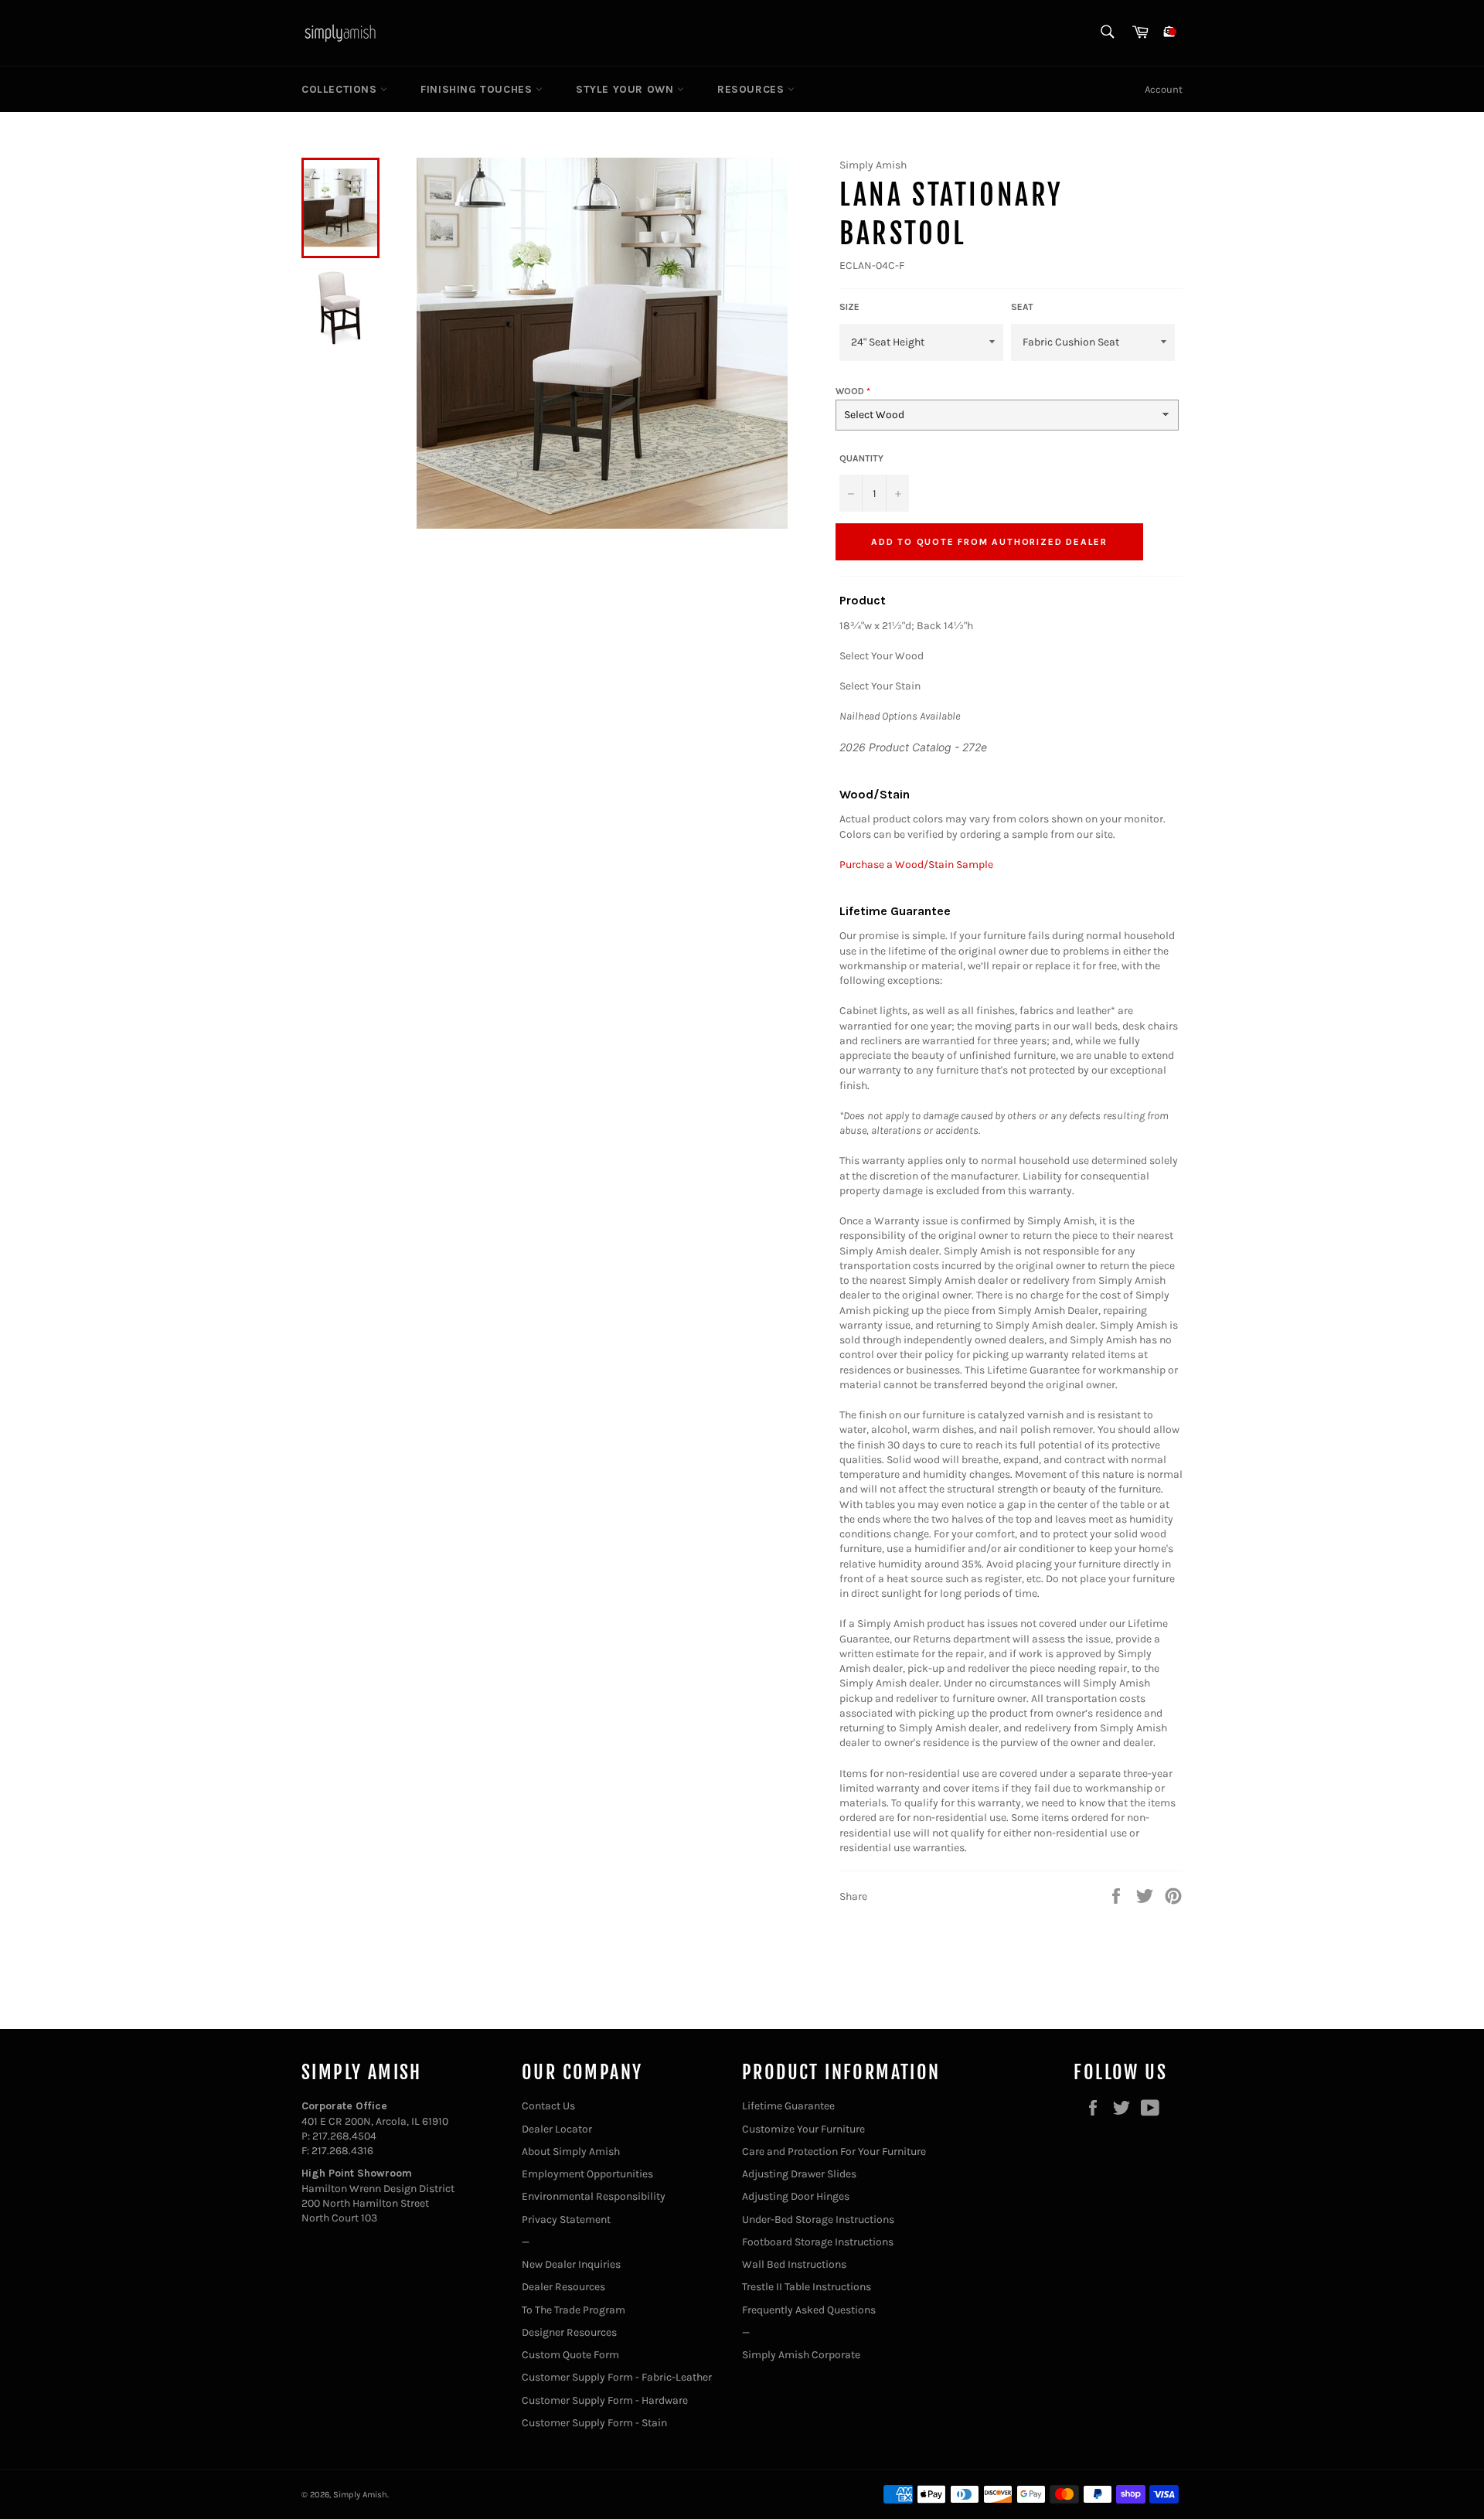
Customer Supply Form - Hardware (605, 2400)
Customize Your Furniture (803, 2129)
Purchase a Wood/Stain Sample (916, 865)
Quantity (861, 458)
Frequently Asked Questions (809, 2310)
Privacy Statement (566, 2219)
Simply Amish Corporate (801, 2355)
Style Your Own (626, 89)
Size (849, 307)
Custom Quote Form (570, 2355)
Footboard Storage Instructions (818, 2242)
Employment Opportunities (587, 2174)
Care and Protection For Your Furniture (834, 2151)
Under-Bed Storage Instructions (818, 2219)
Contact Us (548, 2106)
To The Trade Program (574, 2310)
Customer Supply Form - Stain (594, 2423)
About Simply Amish (571, 2151)
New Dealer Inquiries (571, 2264)
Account (1164, 89)
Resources (752, 89)
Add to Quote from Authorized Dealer (989, 542)
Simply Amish (360, 2495)
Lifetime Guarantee (788, 2106)
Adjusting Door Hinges (796, 2196)
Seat (1022, 307)
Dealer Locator (557, 2129)
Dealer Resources (563, 2287)
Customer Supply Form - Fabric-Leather (617, 2377)
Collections (341, 89)
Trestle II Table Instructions (807, 2287)
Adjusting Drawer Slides (799, 2174)
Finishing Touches (478, 89)
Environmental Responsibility (594, 2196)
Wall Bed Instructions (794, 2264)
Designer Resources (569, 2332)
